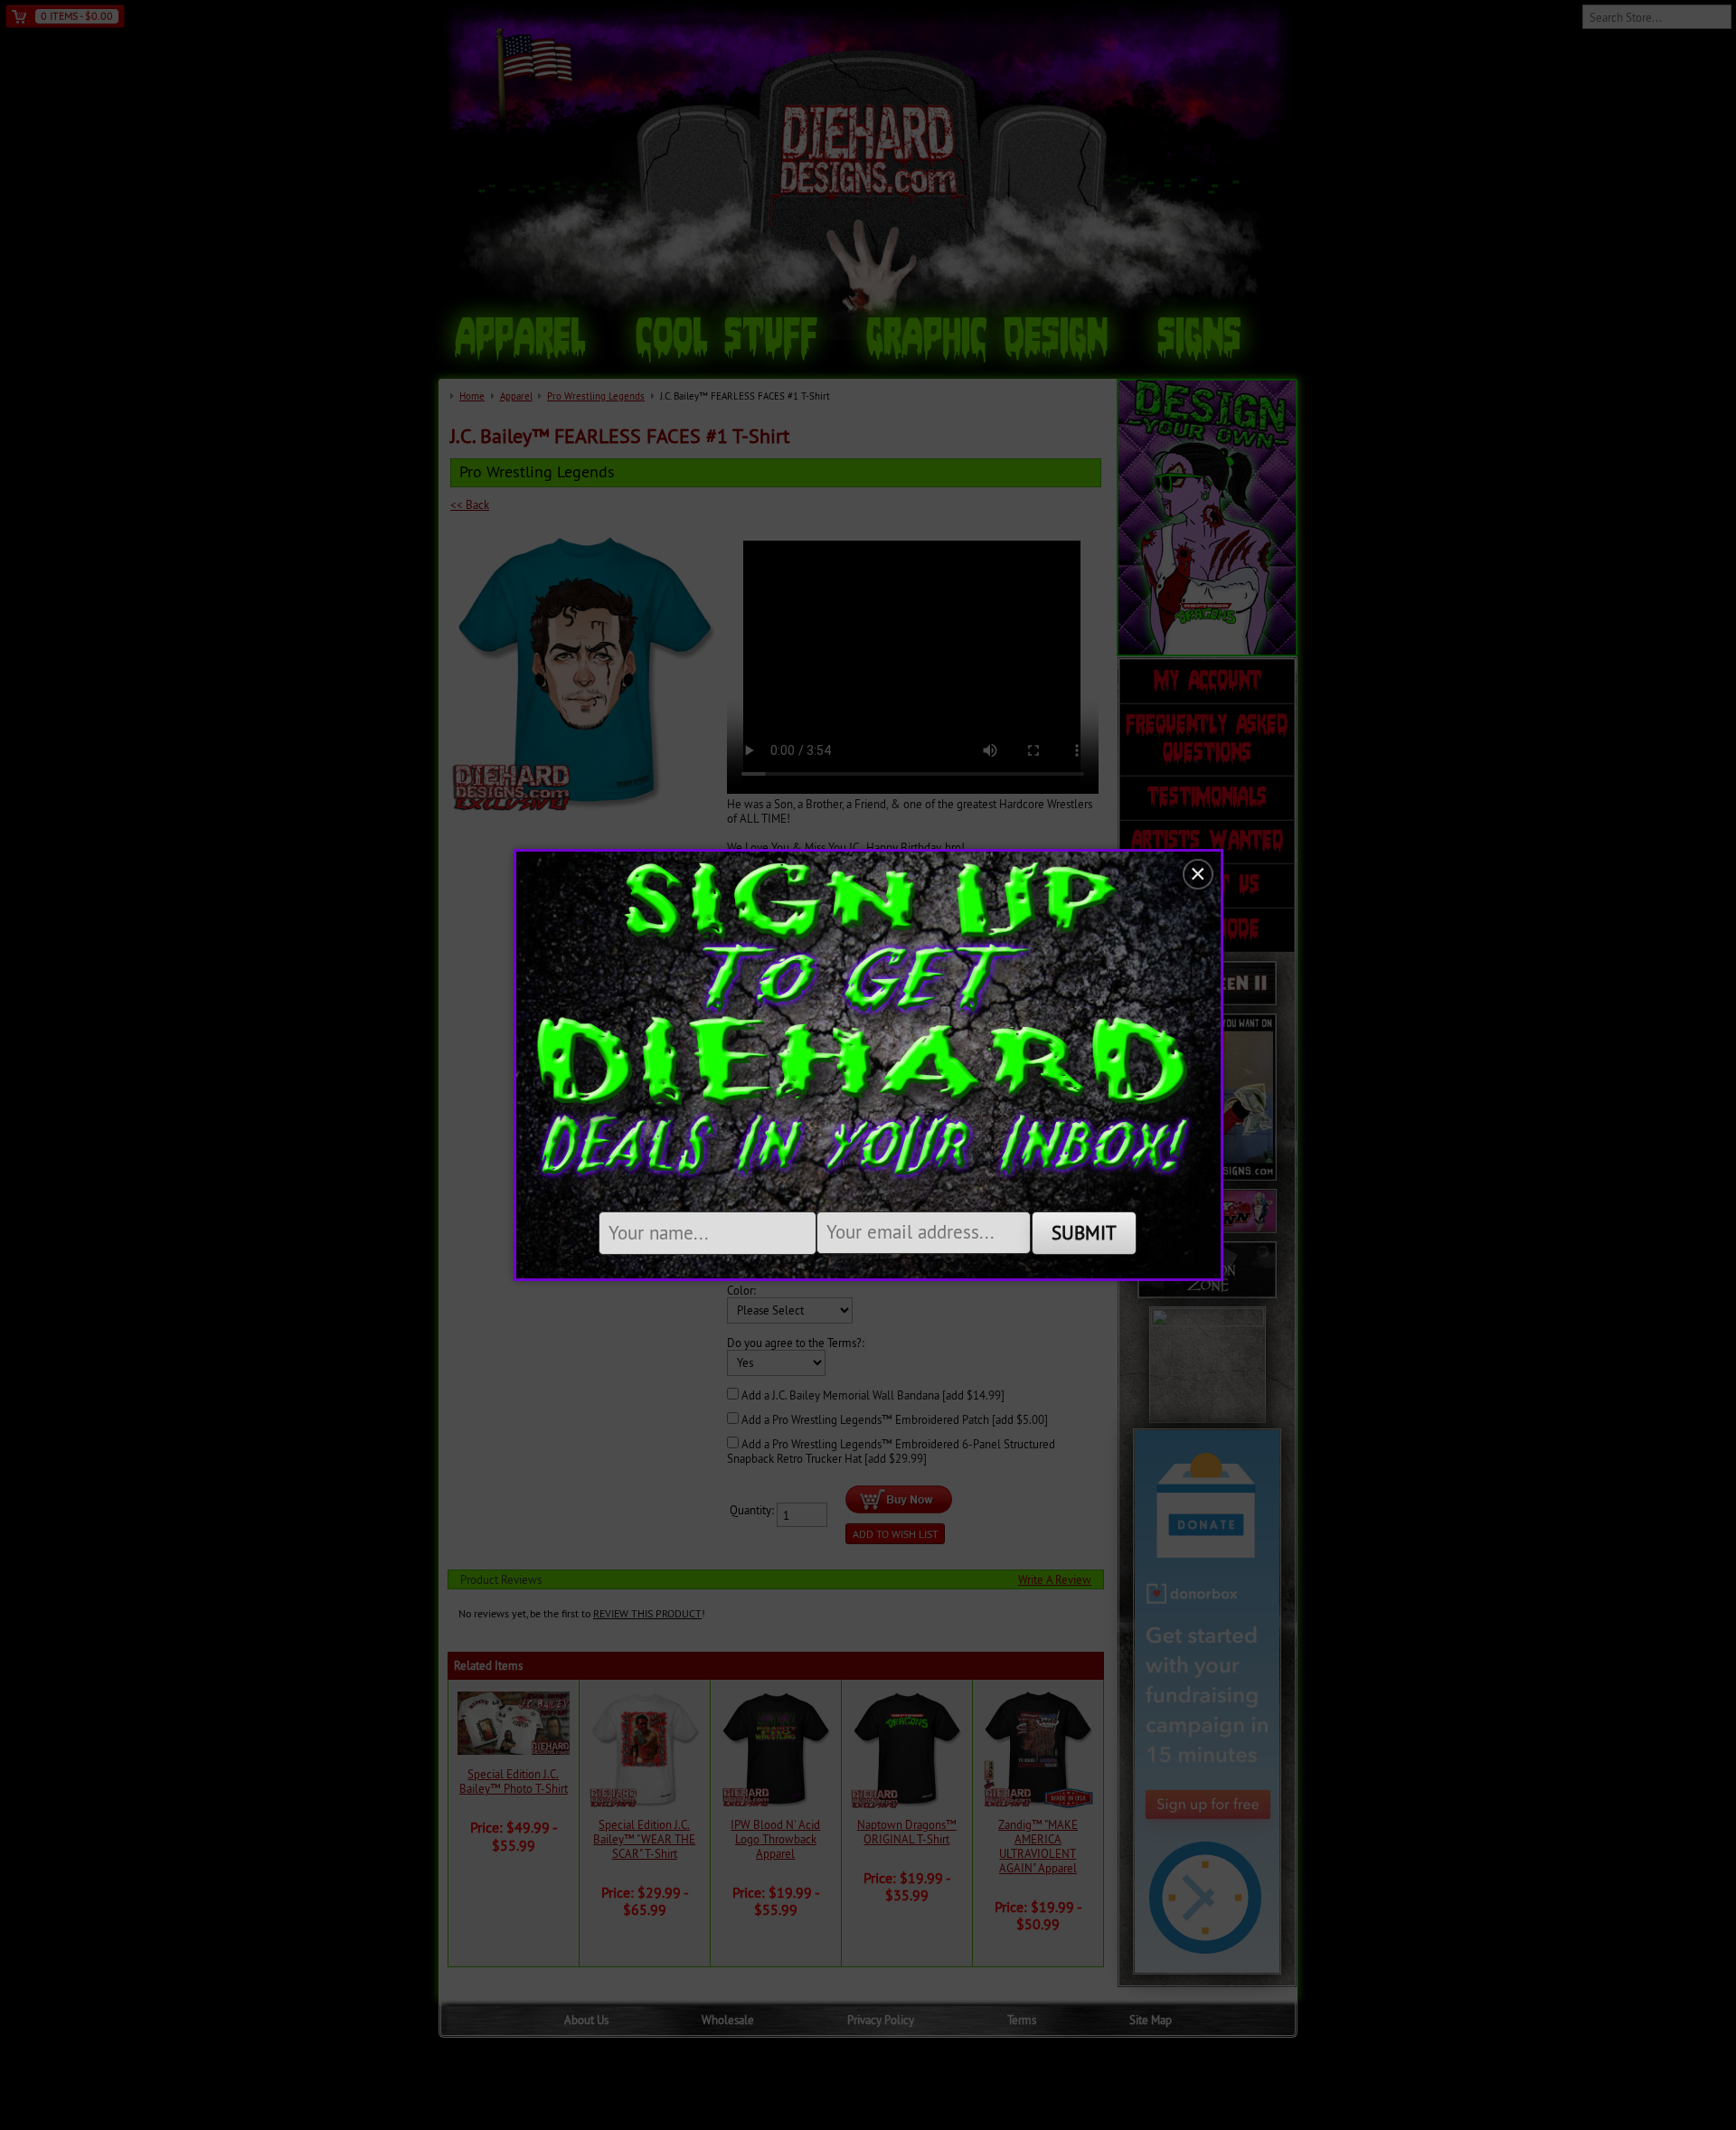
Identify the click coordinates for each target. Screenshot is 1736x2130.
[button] (1198, 874)
